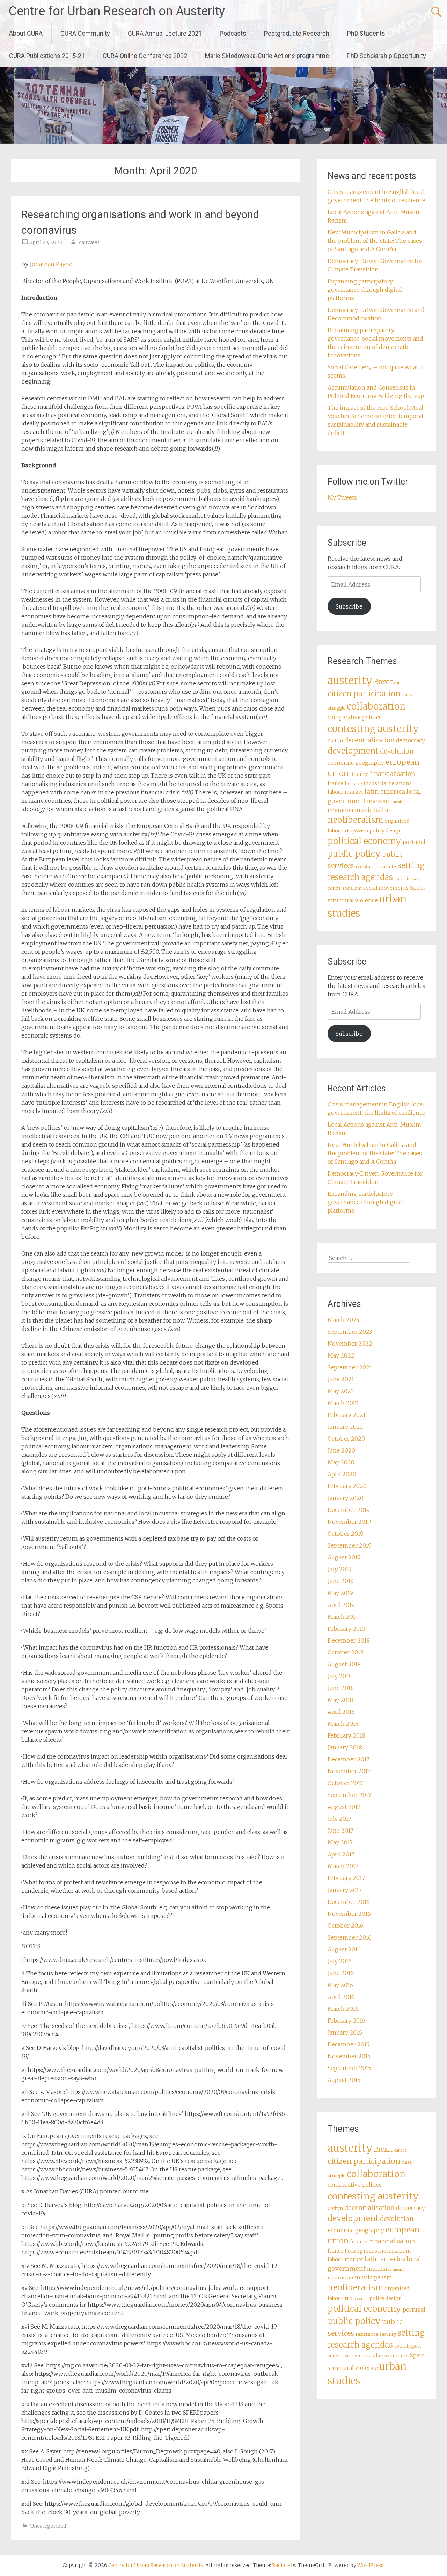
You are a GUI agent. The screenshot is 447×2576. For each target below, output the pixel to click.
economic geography (356, 763)
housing (353, 783)
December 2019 (349, 1510)
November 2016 (349, 1914)
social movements (386, 888)
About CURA (26, 33)
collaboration (376, 706)
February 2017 (346, 1878)
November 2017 (349, 1771)
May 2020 (341, 1462)
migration (340, 810)
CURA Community (85, 33)
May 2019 (340, 1593)
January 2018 (345, 1747)
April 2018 (341, 1712)
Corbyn (335, 741)
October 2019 (346, 1534)
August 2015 (344, 2080)
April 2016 (341, 1997)
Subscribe (349, 606)
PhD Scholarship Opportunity (386, 56)
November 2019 (349, 1522)
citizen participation (364, 694)
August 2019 (344, 1557)
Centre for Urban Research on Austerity (117, 11)
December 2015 (349, 2044)
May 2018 (340, 1700)
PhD (349, 831)
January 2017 (345, 1890)
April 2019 (341, 1605)
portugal (414, 842)
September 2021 (350, 1367)
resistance (367, 867)
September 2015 (349, 2068)
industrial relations (388, 783)
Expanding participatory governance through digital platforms (365, 290)
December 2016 (349, 1902)
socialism (352, 888)
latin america (385, 792)
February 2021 (347, 1415)
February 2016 (346, 2021)
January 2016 (345, 2032)
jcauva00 (88, 242)
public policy (354, 854)
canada (401, 683)
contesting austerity (373, 729)
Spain (417, 888)
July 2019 (340, 1569)
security (388, 867)
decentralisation (369, 740)
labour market (345, 792)
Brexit (383, 682)
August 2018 (344, 1664)
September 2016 (350, 1937)
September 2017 (349, 1795)
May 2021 (340, 1391)
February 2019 (346, 1629)
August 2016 (344, 1949)
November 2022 (350, 1344)
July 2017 (339, 1819)
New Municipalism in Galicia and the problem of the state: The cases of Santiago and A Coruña (375, 241)
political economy (364, 841)
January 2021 (345, 1427)
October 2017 (345, 1783)
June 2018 (341, 1688)
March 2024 (344, 1320)
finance (359, 774)
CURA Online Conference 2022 (145, 56)
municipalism (373, 810)
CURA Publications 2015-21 (47, 56)
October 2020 (346, 1439)
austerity (350, 680)
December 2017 (349, 1759)
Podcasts (233, 33)
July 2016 (340, 1961)
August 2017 (344, 1807)
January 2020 (346, 1498)
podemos (361, 831)
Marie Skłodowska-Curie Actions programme (267, 56)
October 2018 (346, 1652)
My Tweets (342, 497)
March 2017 (343, 1866)
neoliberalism (355, 820)
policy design (386, 831)
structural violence (353, 900)
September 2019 (350, 1545)
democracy (411, 740)
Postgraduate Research (297, 33)
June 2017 (340, 1831)
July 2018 (340, 1676)
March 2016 (343, 2009)
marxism (379, 801)
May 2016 (340, 1985)
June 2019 (341, 1581)
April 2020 (342, 1474)
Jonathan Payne (51, 264)
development (353, 751)
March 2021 (343, 1403)
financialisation (392, 774)
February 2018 (346, 1735)
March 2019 (343, 1617)
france (335, 783)
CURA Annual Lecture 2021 (165, 33)
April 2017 (341, 1854)
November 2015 (349, 2056)
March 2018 (343, 1724)
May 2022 (341, 1355)
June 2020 (341, 1450)
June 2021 (341, 1379)
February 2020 (347, 1486)
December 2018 (349, 1640)
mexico (398, 802)
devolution (397, 751)
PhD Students (366, 33)
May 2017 (340, 1842)
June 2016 (341, 1973)
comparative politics (355, 717)
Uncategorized (48, 2526)
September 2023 (350, 1332)
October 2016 (346, 1926)
